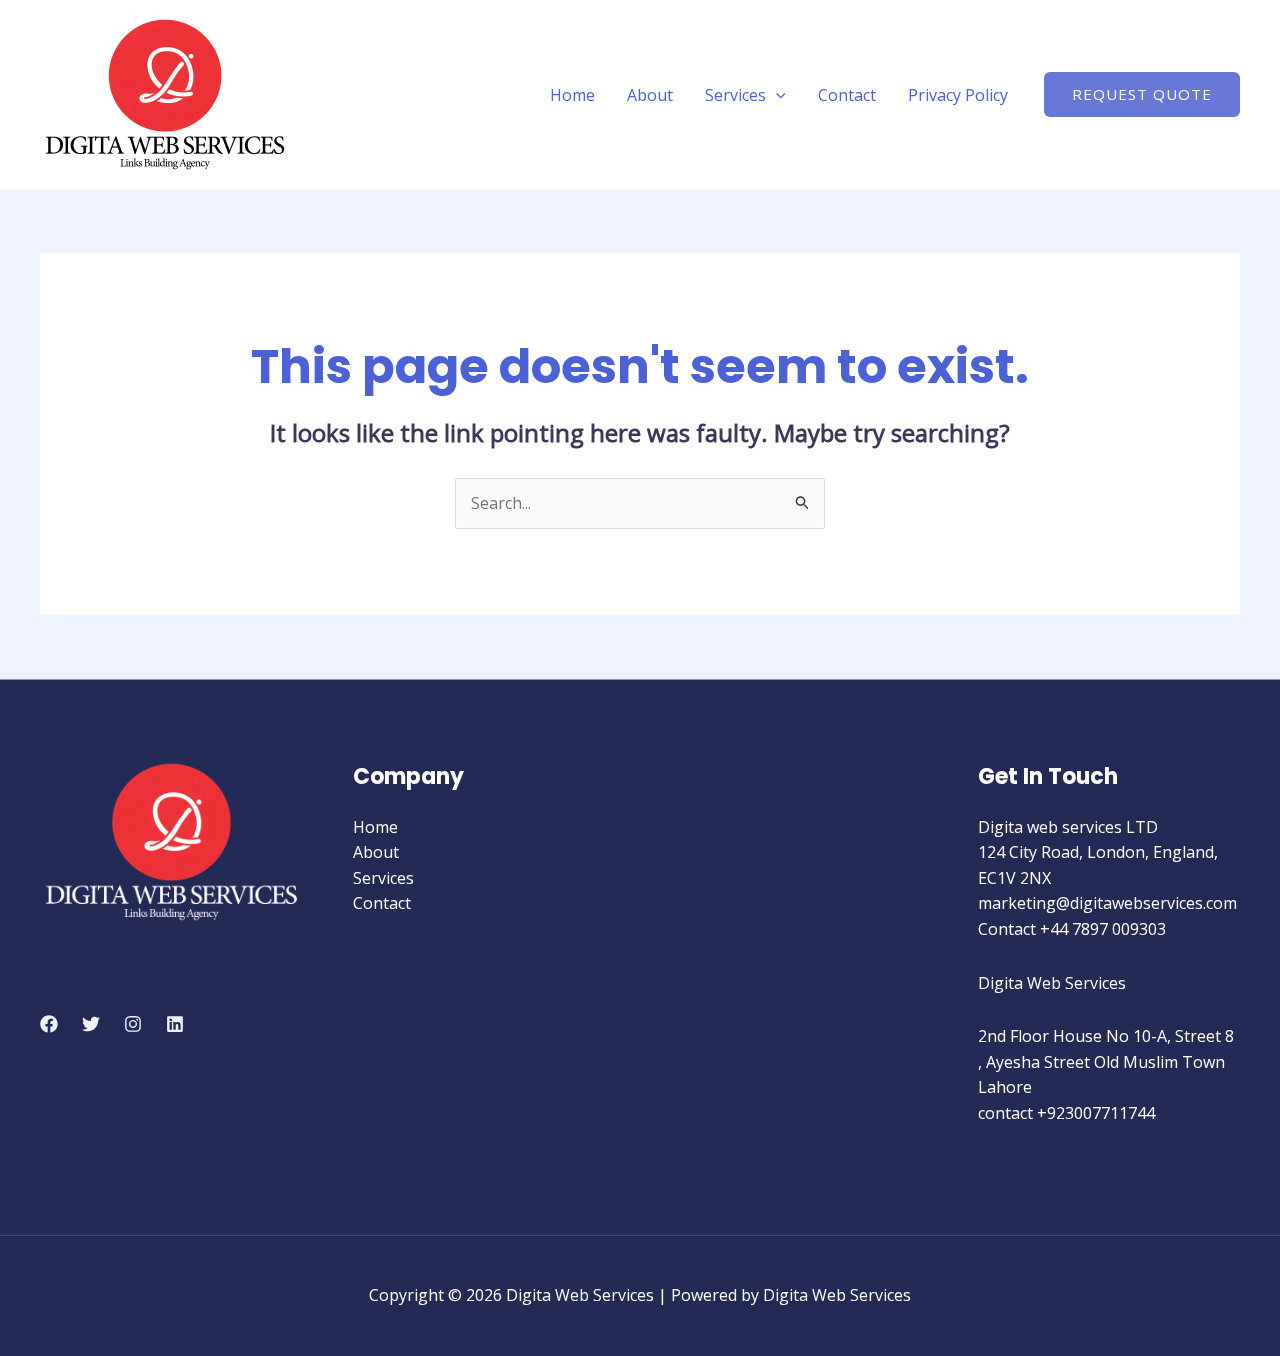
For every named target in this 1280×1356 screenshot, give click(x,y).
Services (735, 95)
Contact (847, 95)
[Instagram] (133, 1024)
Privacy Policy (958, 95)
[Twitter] (91, 1024)
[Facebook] (49, 1024)
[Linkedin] (175, 1024)
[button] (776, 95)
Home (572, 95)
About (650, 95)
